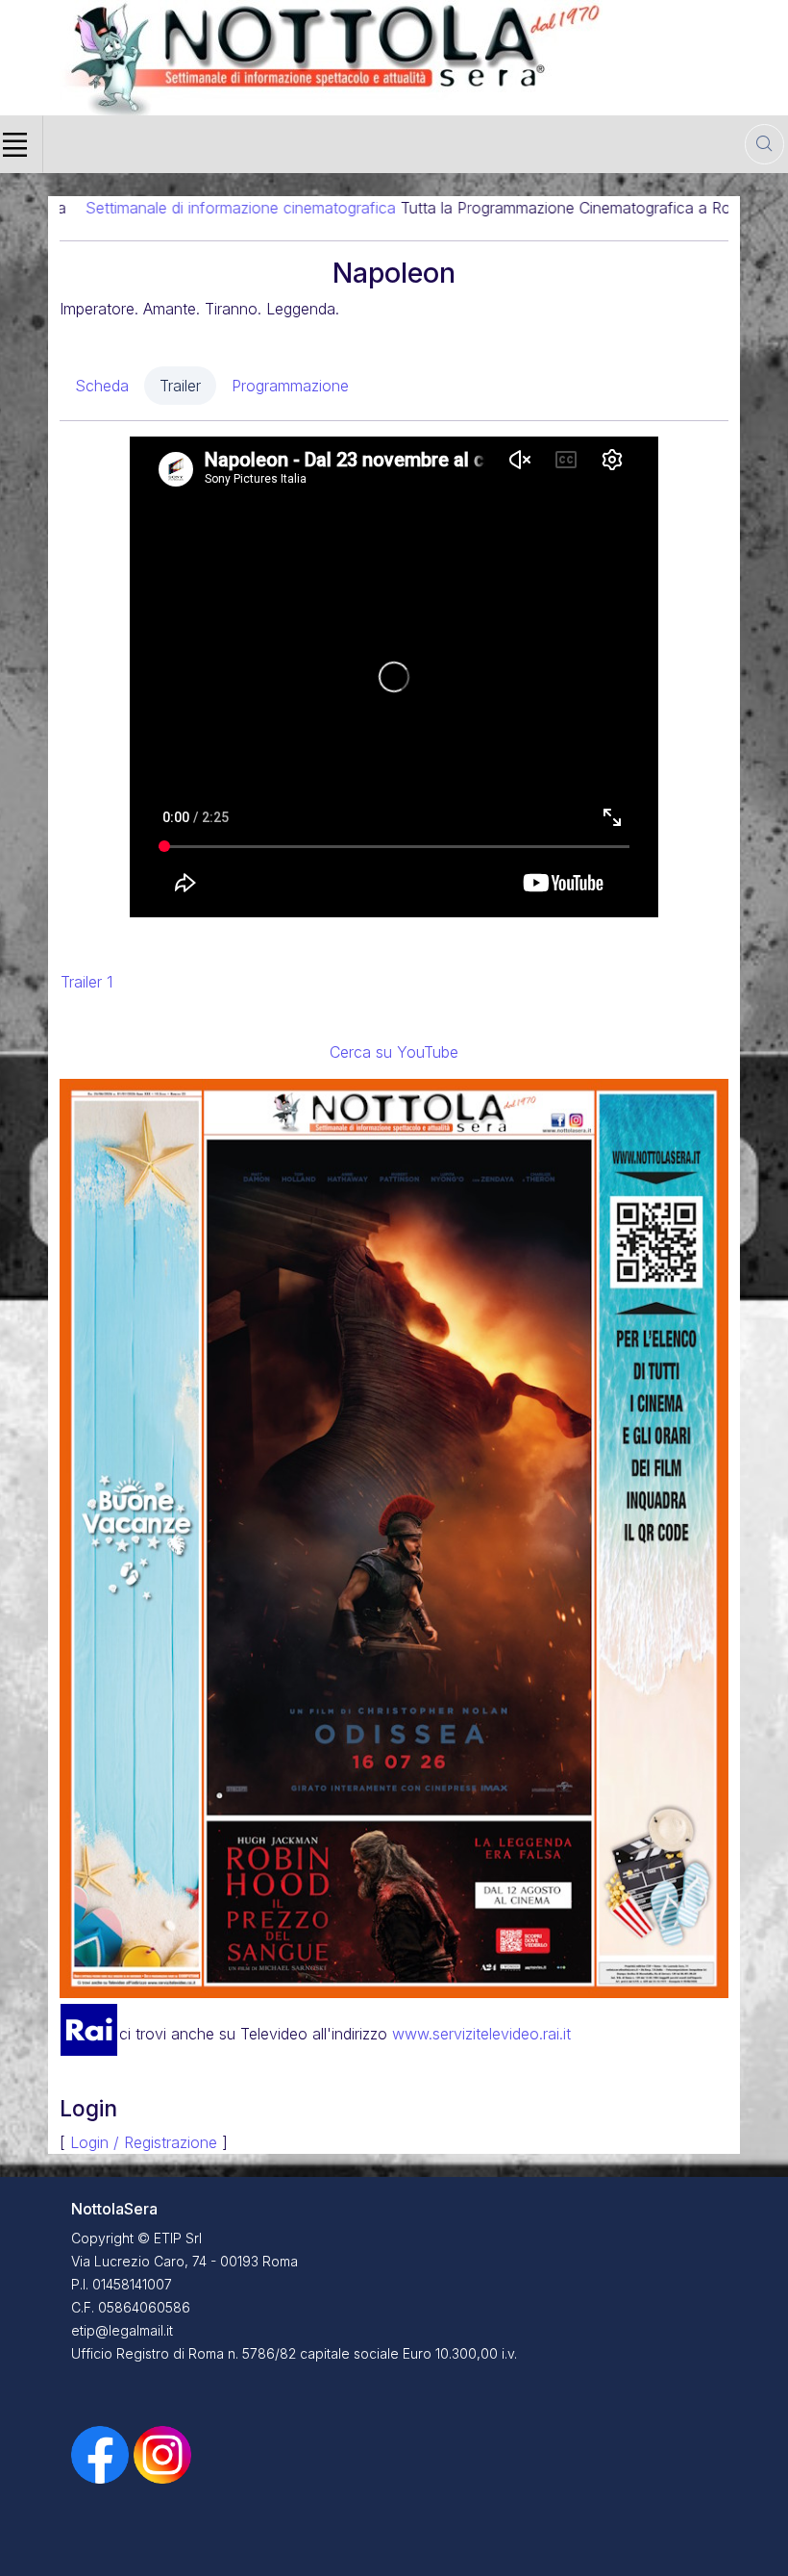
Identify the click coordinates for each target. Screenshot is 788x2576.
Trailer (180, 386)
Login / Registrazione (144, 2142)
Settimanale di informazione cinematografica (155, 208)
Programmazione (290, 386)
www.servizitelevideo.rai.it (481, 2034)
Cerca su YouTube (394, 1052)
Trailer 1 (86, 982)
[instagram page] (162, 2453)
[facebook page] (102, 2453)
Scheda (102, 386)
